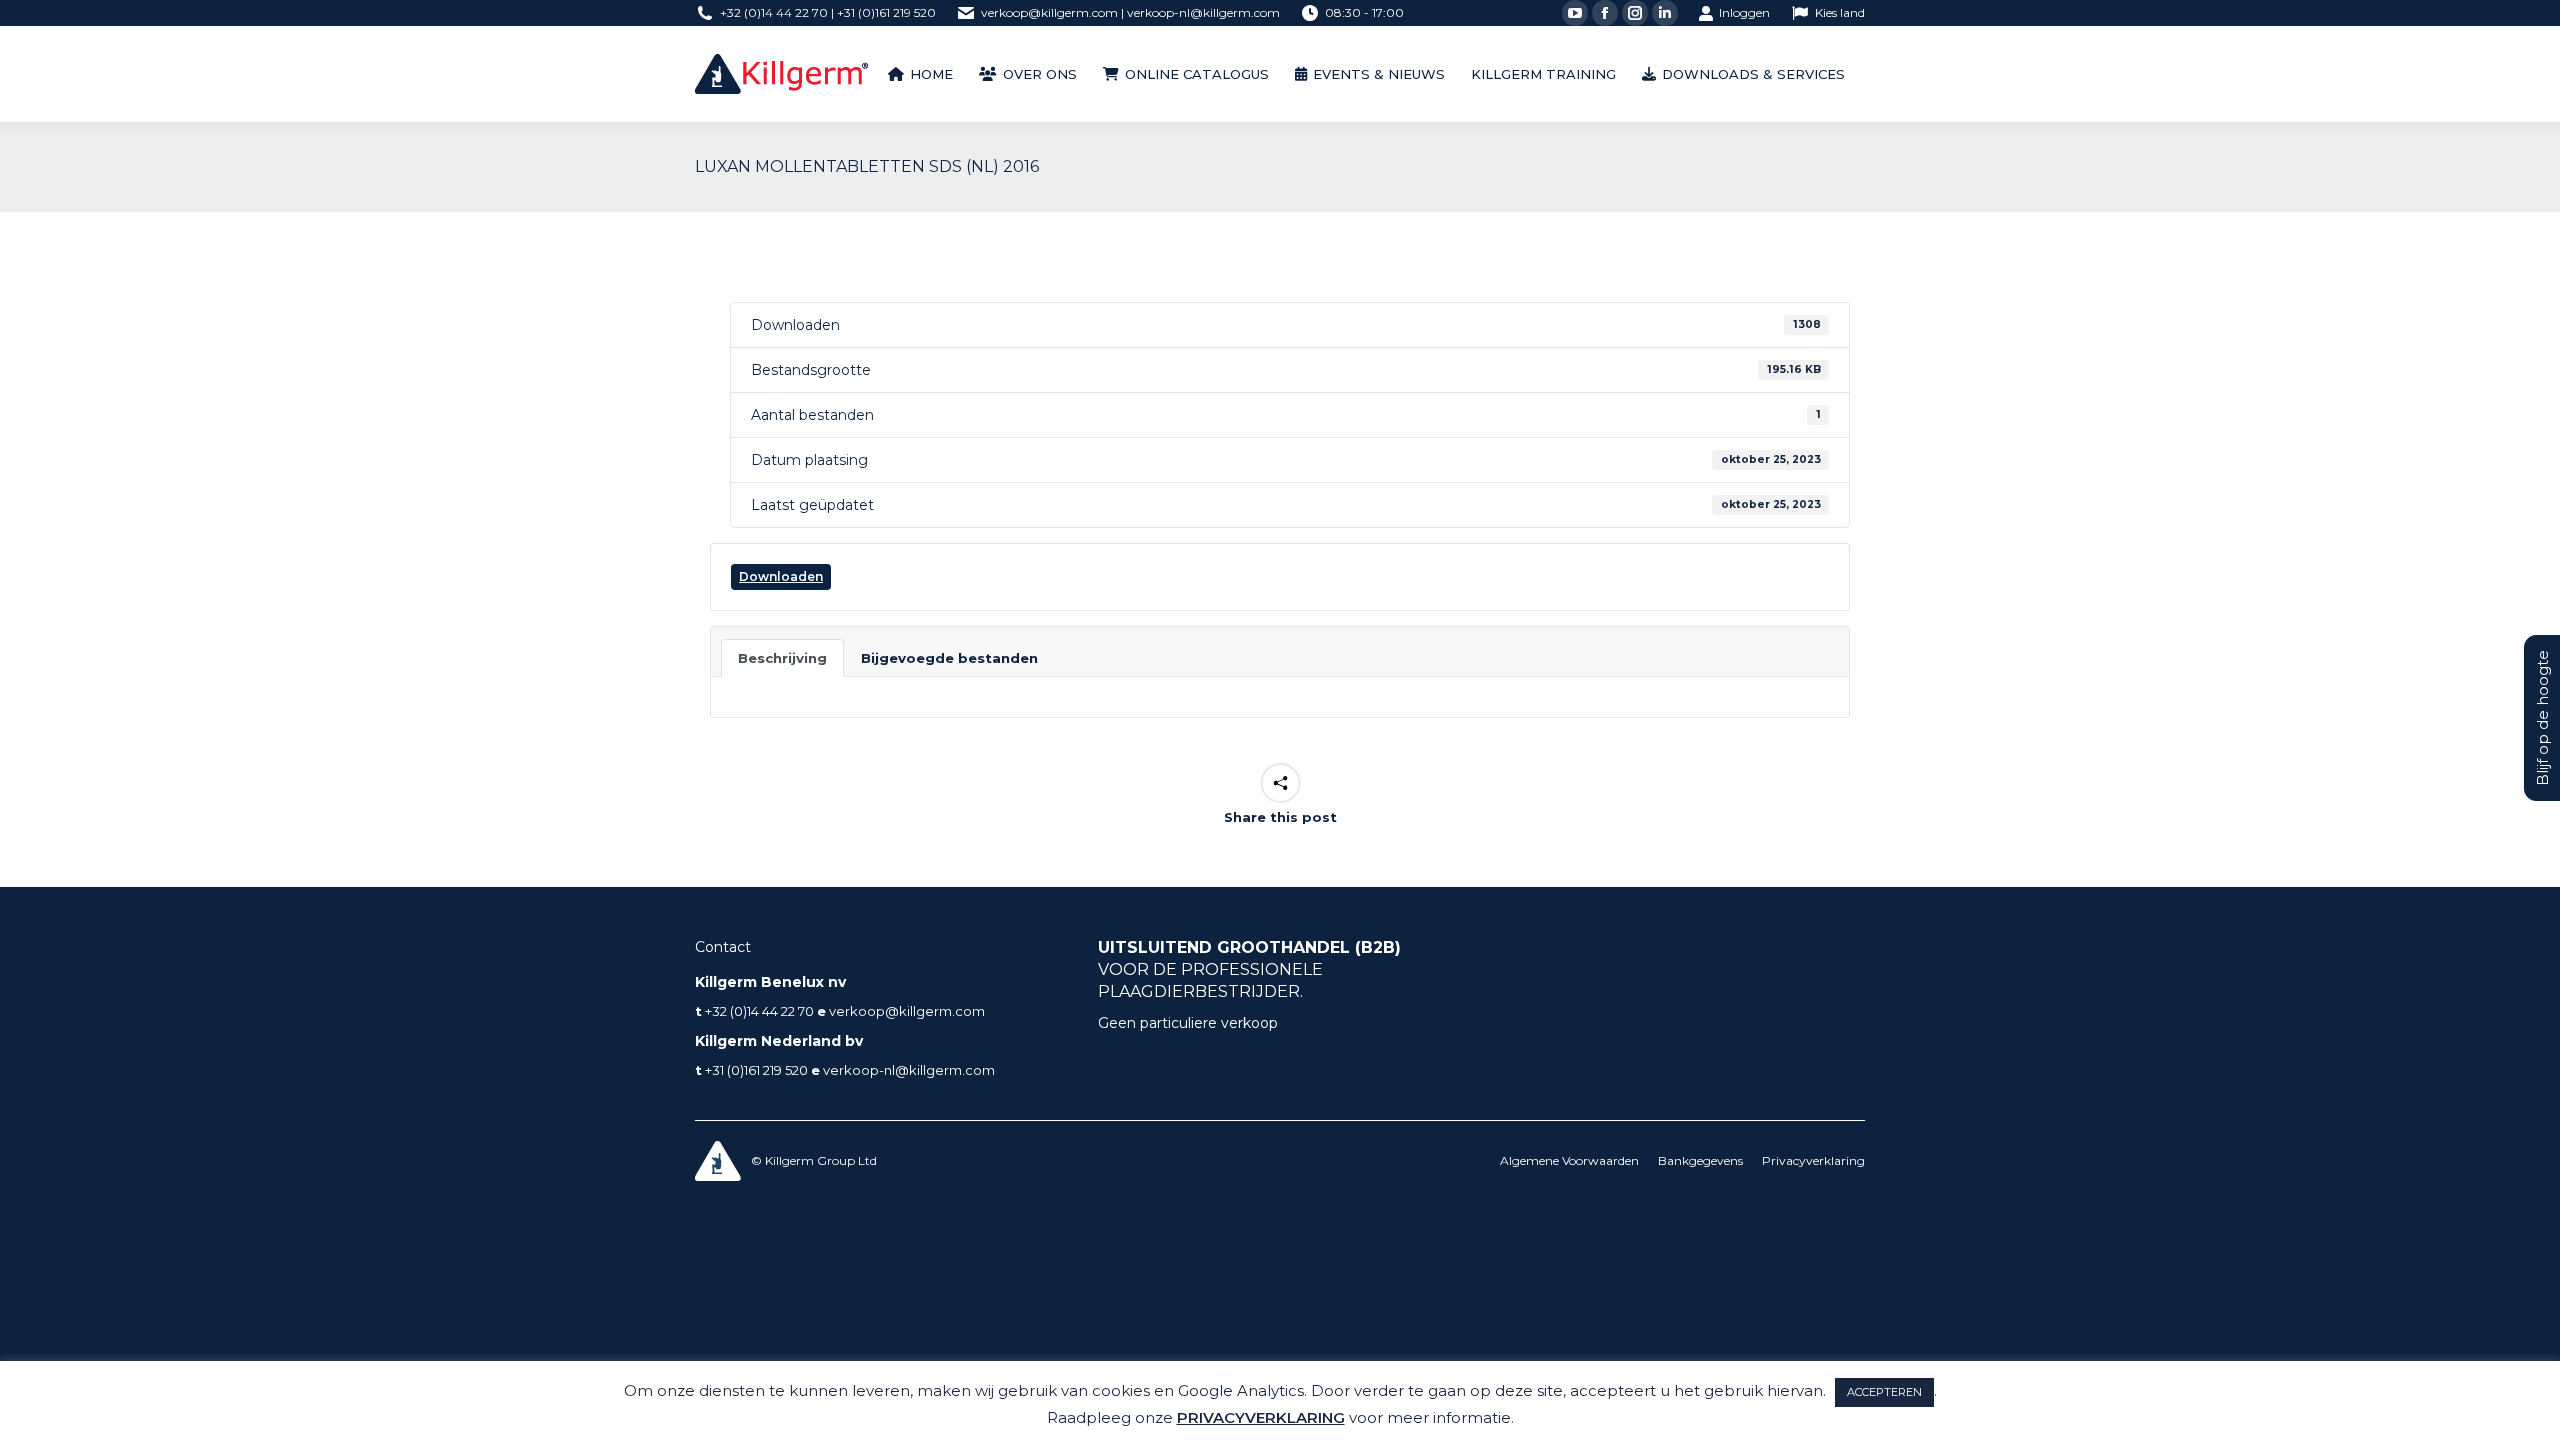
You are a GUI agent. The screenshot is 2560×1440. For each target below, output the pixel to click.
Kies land (1840, 12)
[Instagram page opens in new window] (1635, 13)
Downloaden (781, 576)
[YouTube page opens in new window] (1575, 13)
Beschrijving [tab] (782, 658)
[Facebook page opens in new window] (1605, 13)
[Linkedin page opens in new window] (1665, 13)
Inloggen (1744, 12)
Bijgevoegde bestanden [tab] (949, 658)
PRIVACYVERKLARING (1261, 1417)
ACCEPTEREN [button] (1884, 1392)
